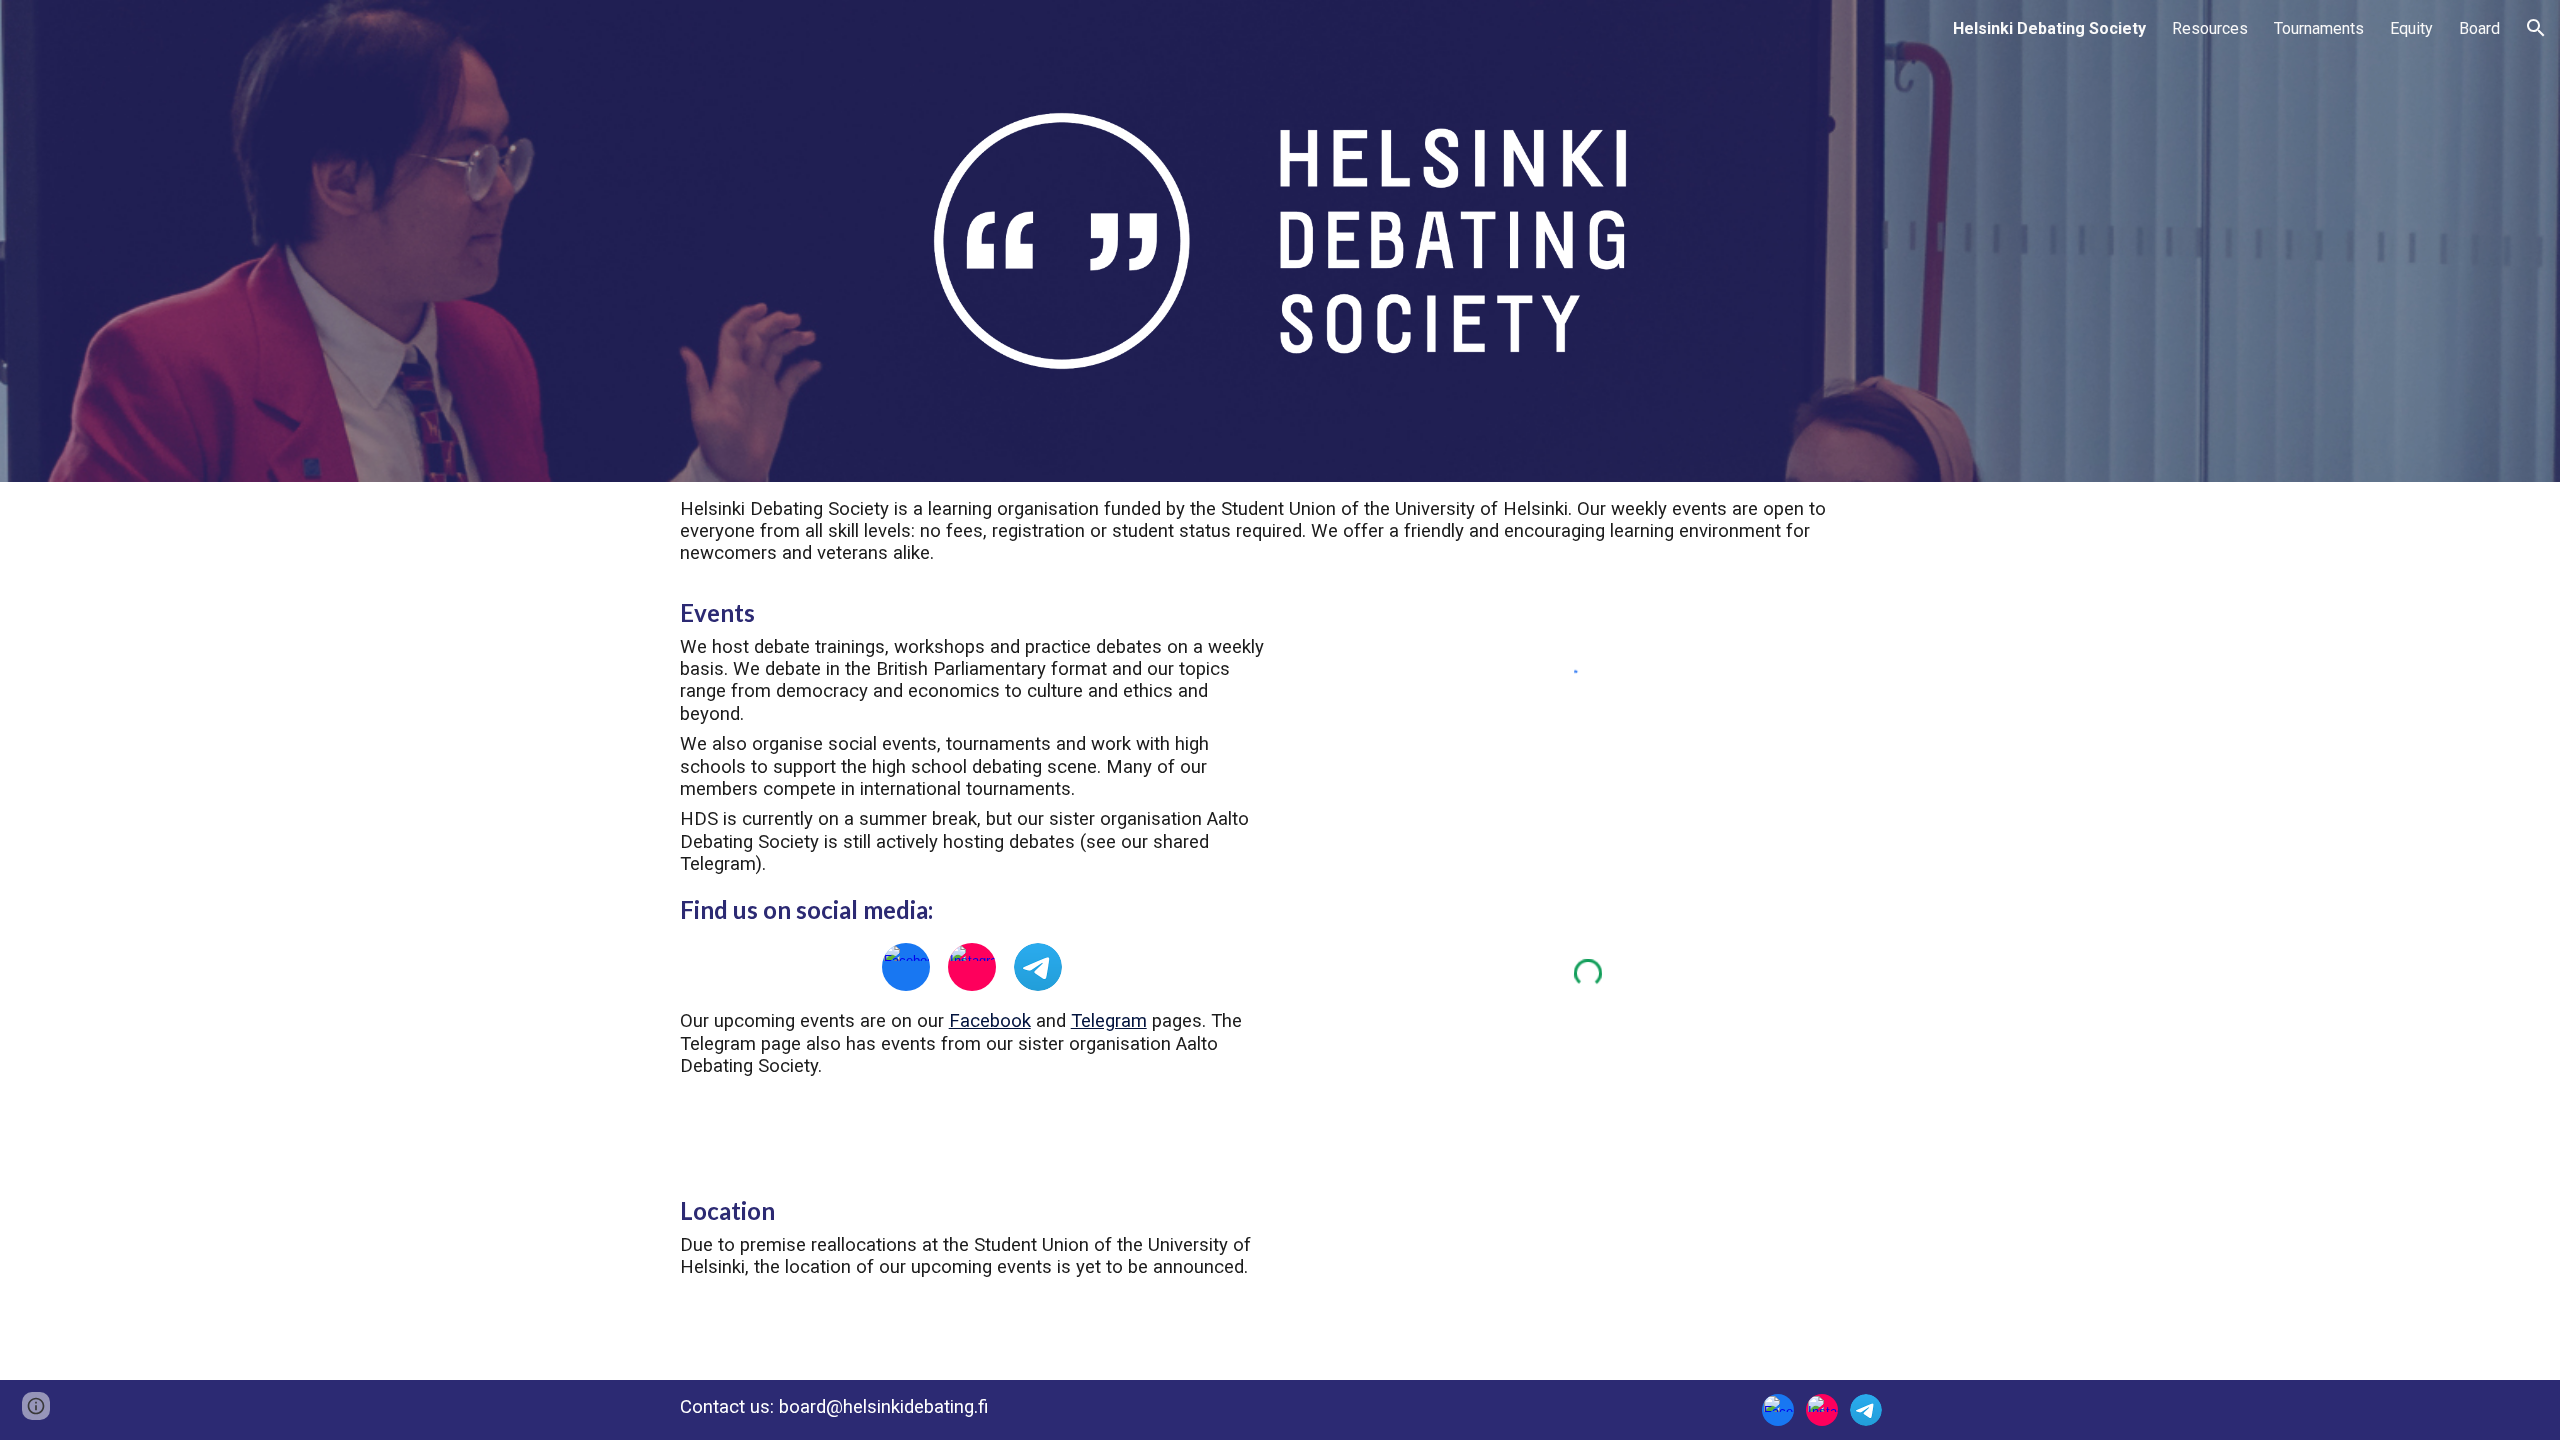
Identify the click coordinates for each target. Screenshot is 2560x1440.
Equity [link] (2411, 28)
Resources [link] (2210, 28)
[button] (2536, 28)
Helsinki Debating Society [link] (2049, 28)
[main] (1280, 531)
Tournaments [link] (2319, 28)
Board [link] (2479, 28)
